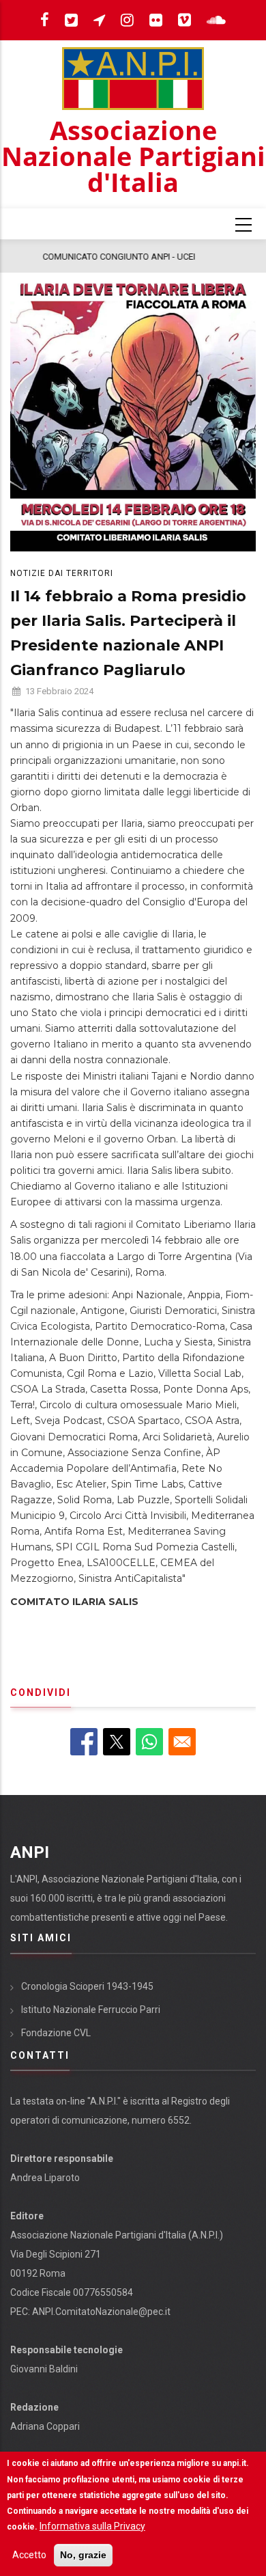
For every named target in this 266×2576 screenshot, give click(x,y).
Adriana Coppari (45, 2426)
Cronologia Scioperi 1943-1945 (87, 1986)
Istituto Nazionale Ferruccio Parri (91, 2010)
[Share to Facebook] (84, 1742)
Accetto (29, 2555)
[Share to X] (117, 1742)
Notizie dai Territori (62, 573)
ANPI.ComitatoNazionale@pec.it (101, 2312)
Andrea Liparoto (45, 2178)
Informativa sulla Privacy (92, 2526)
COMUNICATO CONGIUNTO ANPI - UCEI (93, 257)
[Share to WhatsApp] (149, 1742)
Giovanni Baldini (44, 2369)
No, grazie (83, 2555)
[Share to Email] (182, 1742)
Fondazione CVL (56, 2033)
